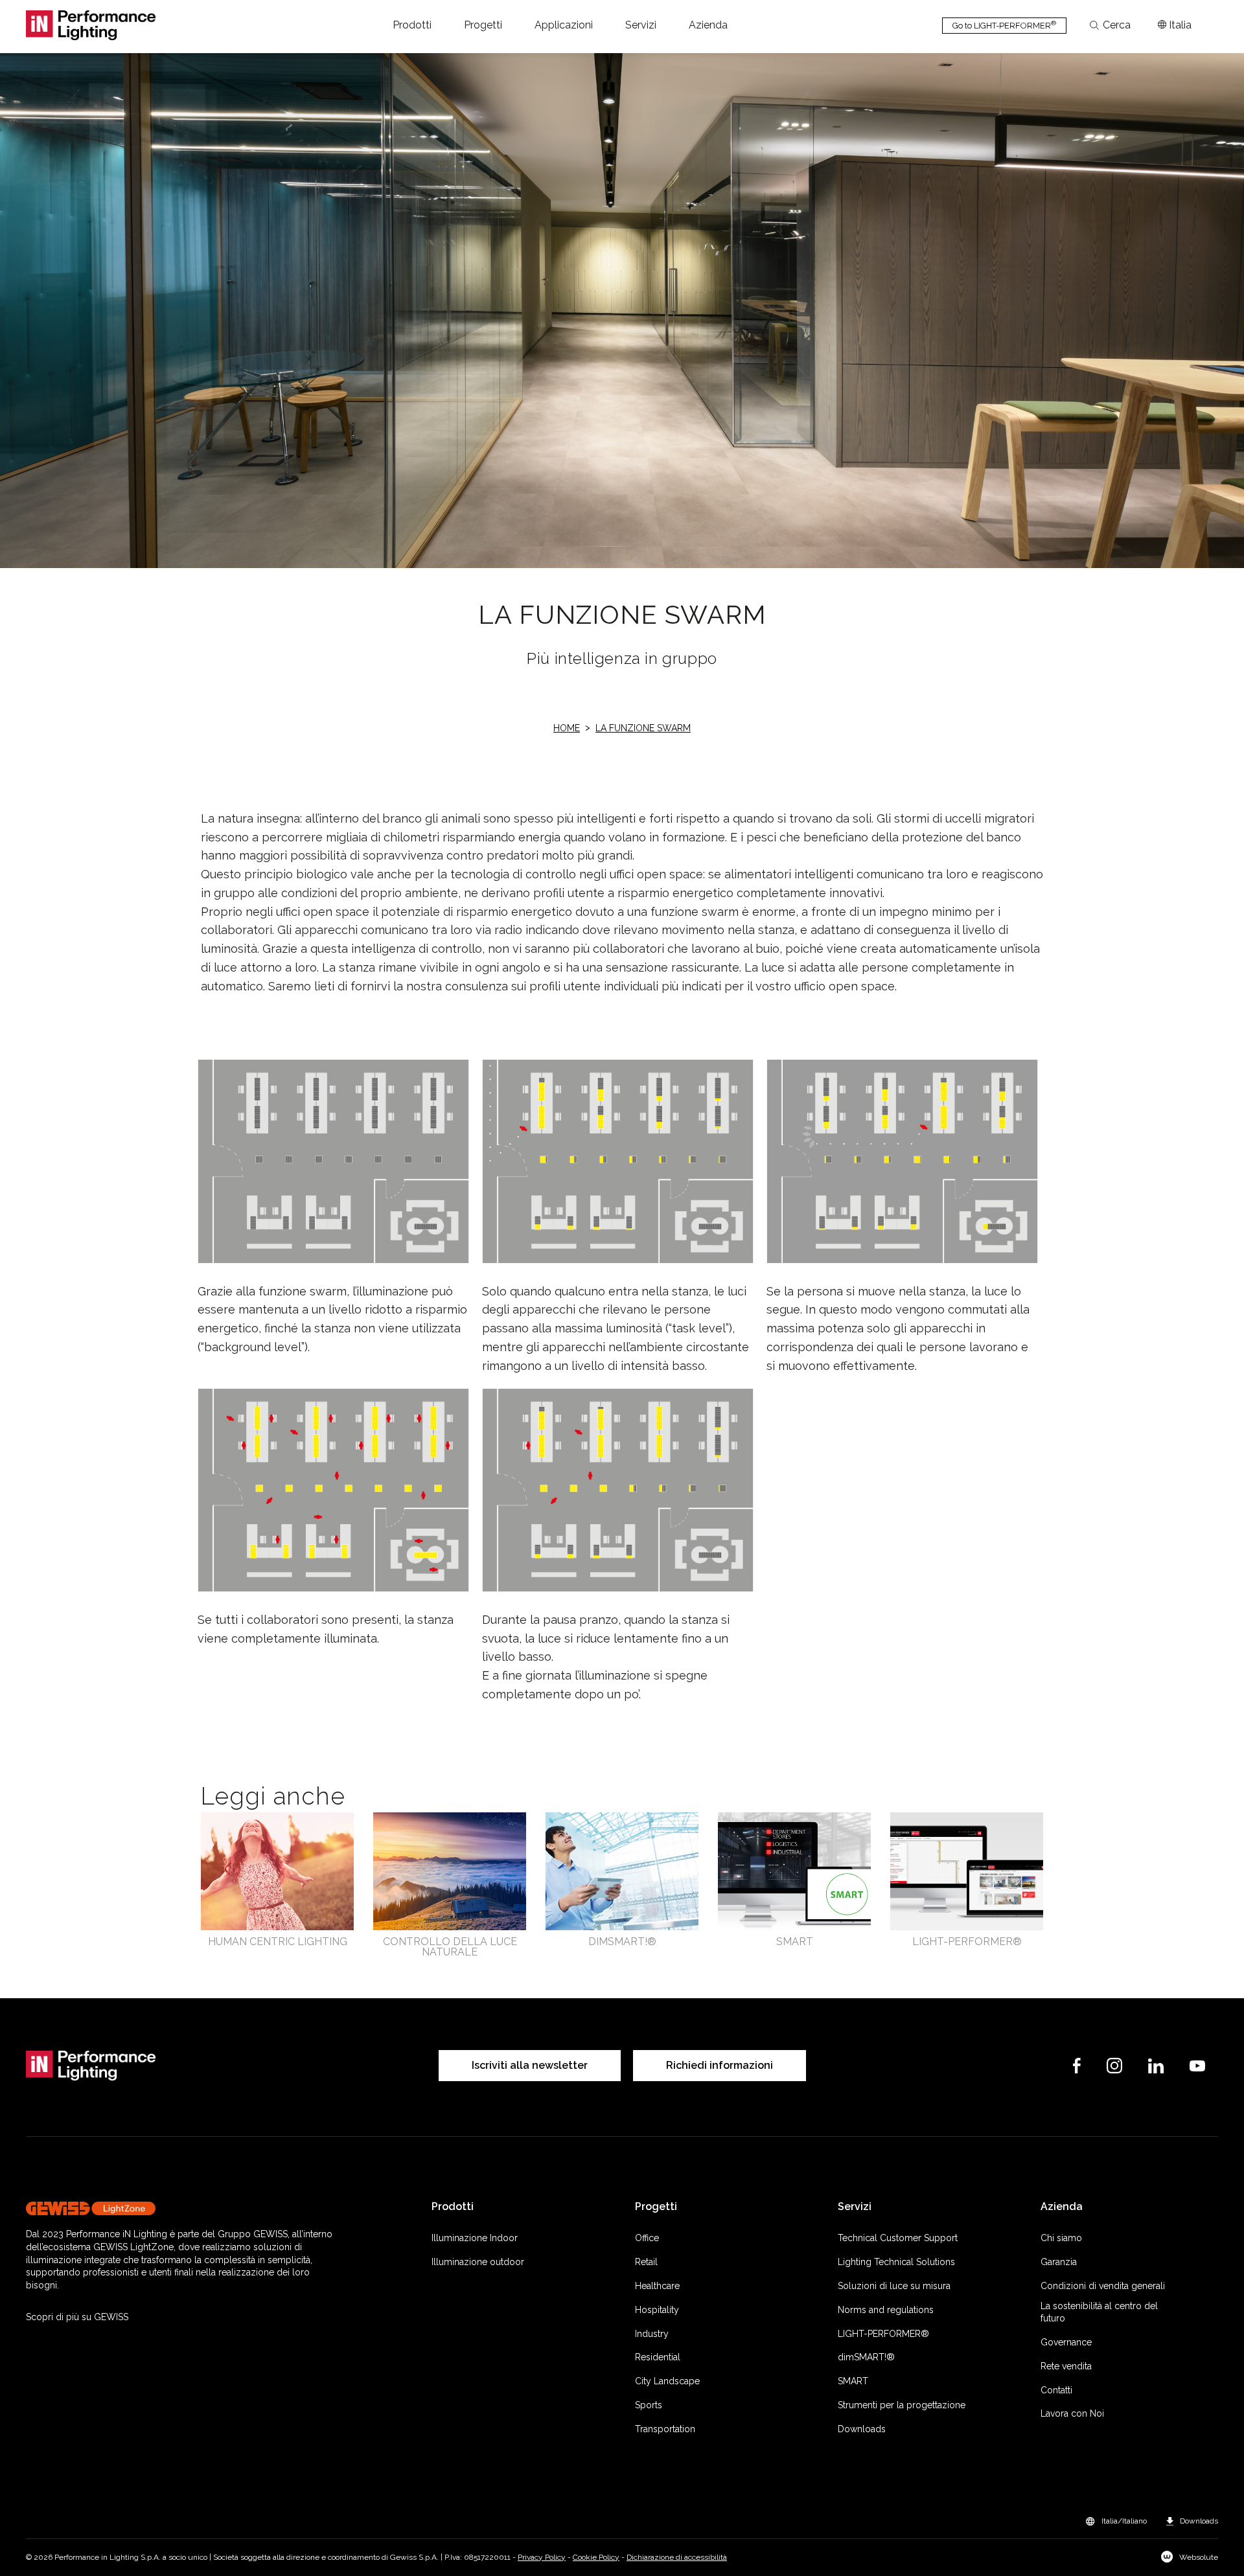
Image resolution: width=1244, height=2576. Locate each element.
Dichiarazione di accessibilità (677, 2557)
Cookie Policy (596, 2557)
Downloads (862, 2429)
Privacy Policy (542, 2557)
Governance (1066, 2342)
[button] (412, 25)
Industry (652, 2334)
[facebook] (1077, 2066)
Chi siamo (1061, 2238)
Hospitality (657, 2310)
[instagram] (1114, 2066)
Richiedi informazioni (720, 2065)
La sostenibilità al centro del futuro (1099, 2312)
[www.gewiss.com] (183, 2208)
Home (567, 728)
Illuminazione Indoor (475, 2238)
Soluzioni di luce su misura (894, 2286)
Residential (658, 2357)
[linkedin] (1156, 2066)
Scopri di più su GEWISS (77, 2317)
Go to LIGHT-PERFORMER (1004, 25)
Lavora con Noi (1072, 2413)
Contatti (1056, 2390)
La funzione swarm (643, 728)
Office (647, 2238)
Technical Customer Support (898, 2238)
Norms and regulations (886, 2310)
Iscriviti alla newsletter (530, 2065)
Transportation (665, 2429)
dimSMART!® (866, 2357)
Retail (646, 2262)
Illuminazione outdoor (478, 2262)
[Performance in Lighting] (91, 25)
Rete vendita (1066, 2366)
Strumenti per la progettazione (902, 2405)
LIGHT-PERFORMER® (883, 2334)
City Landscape (667, 2381)
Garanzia (1059, 2262)
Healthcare (657, 2286)
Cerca (1117, 25)
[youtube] (1197, 2066)
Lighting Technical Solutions (896, 2262)
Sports (649, 2405)
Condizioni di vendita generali (1103, 2286)
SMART (853, 2381)
